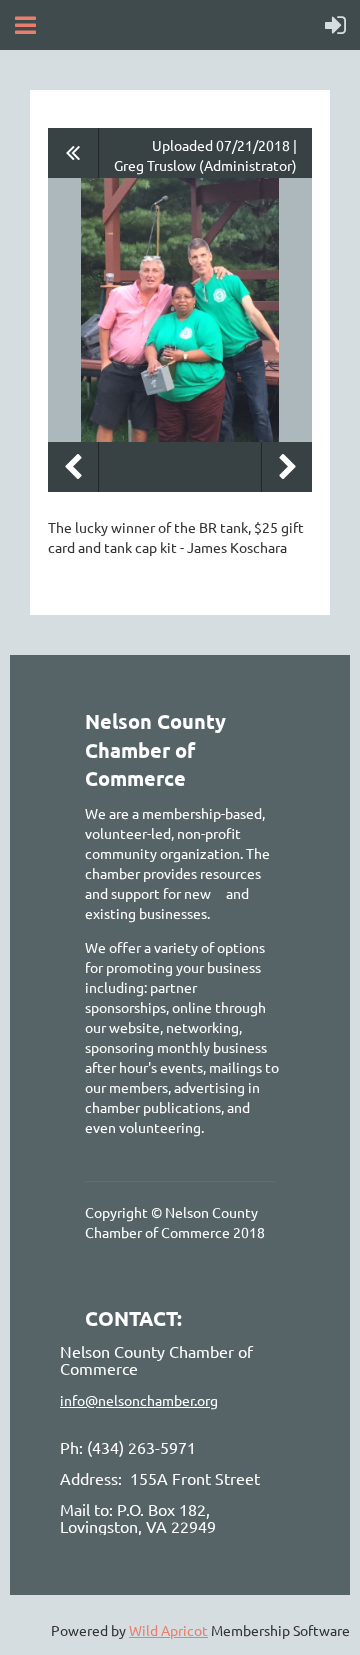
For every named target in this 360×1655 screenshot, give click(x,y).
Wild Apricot (168, 1630)
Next (287, 467)
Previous (73, 467)
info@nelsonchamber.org (139, 1400)
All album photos (73, 153)
